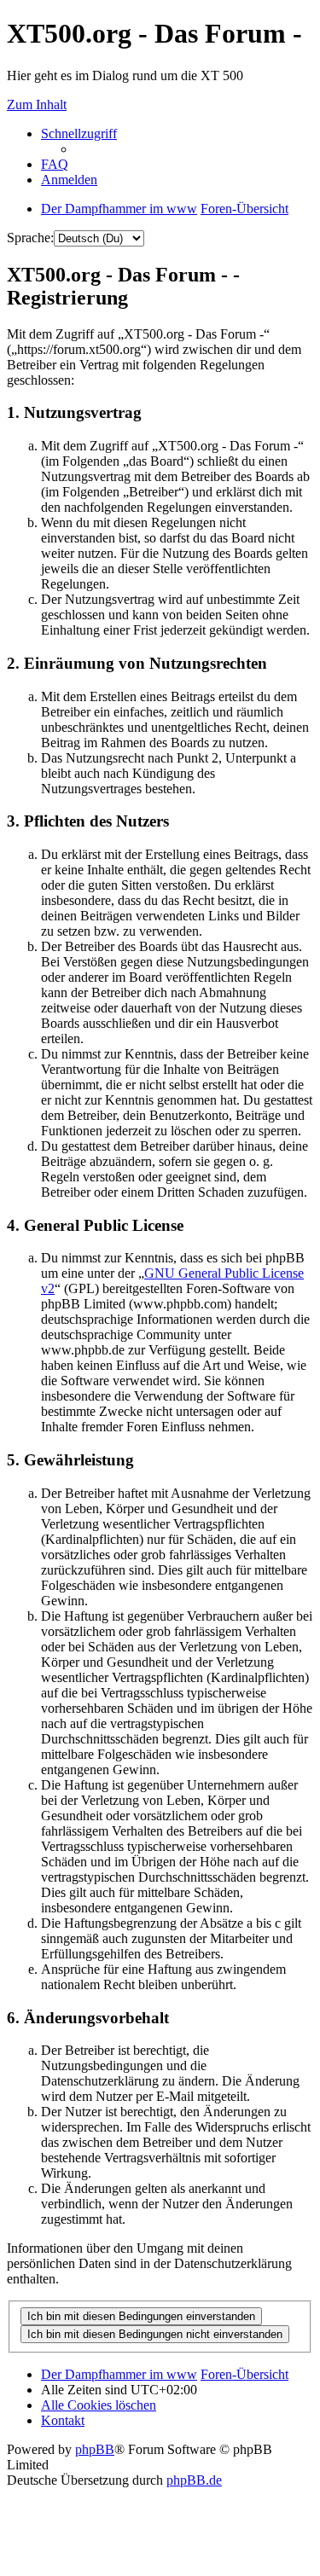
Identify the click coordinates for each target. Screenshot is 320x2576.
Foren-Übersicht (244, 2374)
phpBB (95, 2449)
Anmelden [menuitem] (69, 180)
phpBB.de (194, 2480)
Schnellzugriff (79, 133)
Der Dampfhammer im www (119, 2374)
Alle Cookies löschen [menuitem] (99, 2405)
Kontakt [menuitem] (63, 2420)
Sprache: (30, 238)
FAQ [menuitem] (55, 164)
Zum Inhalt (37, 104)
